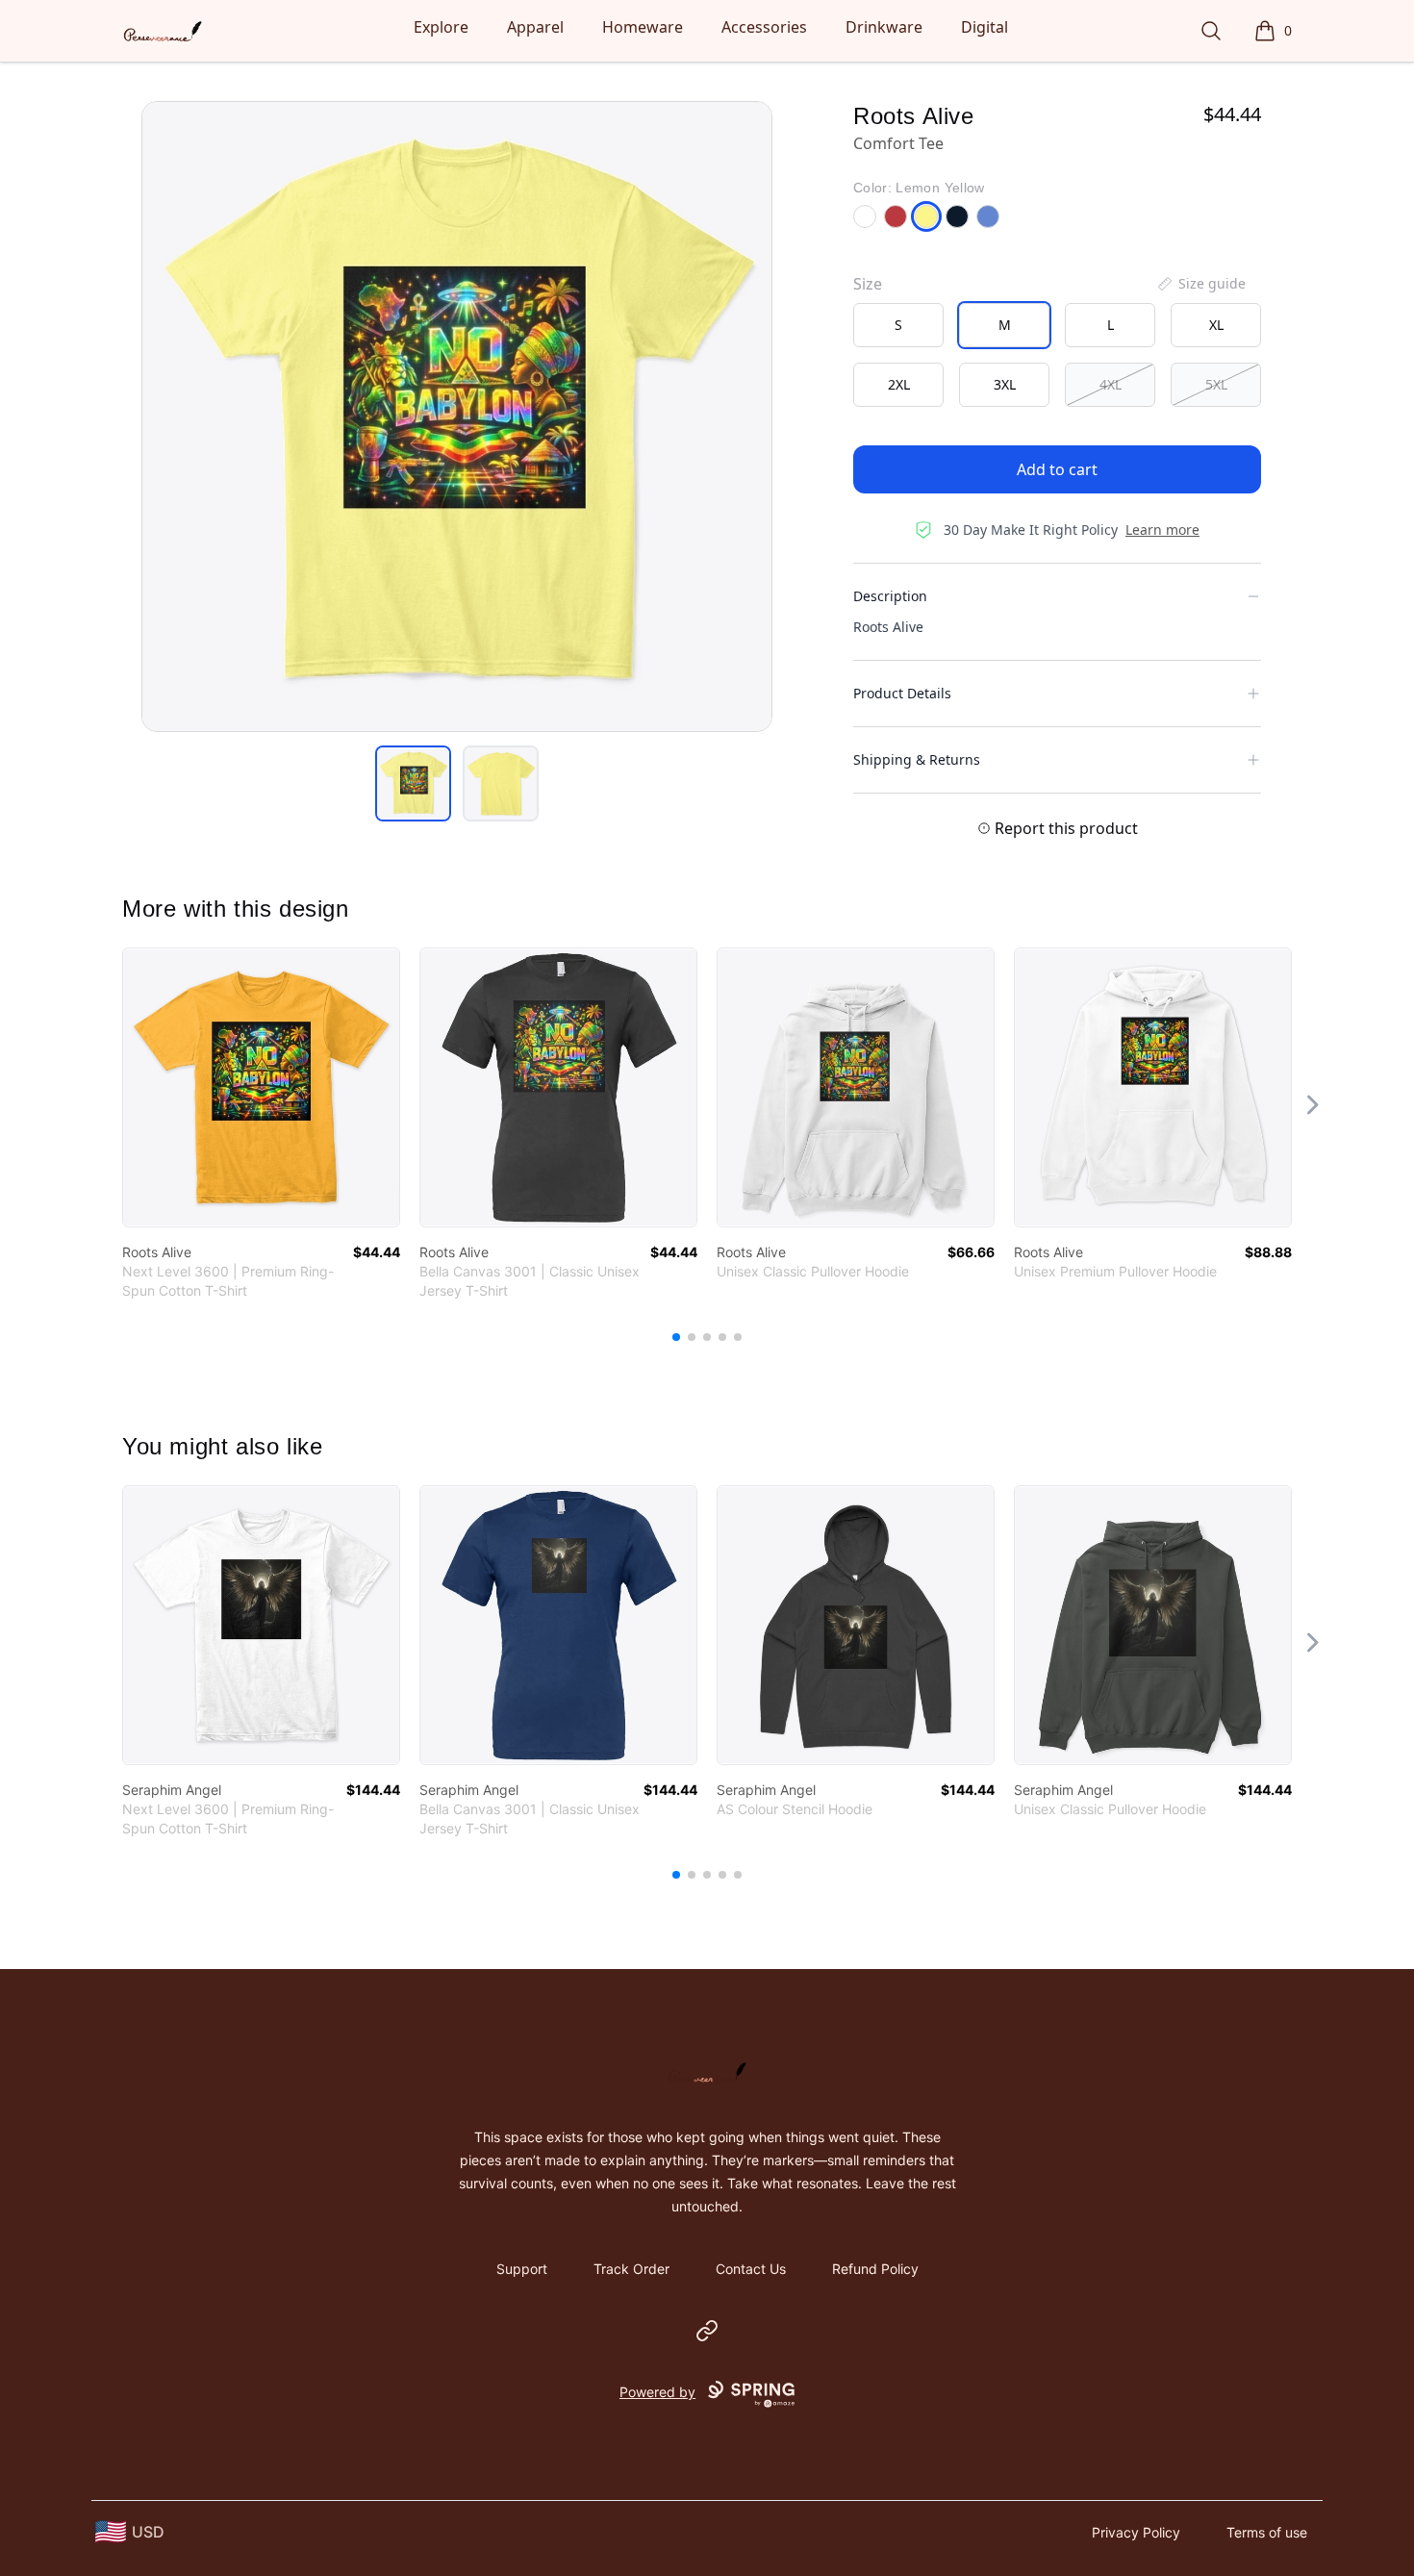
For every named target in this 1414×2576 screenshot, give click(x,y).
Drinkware (884, 27)
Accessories (764, 27)
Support (522, 2269)
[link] (261, 1087)
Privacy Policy (1136, 2532)
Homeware (643, 27)
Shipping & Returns (917, 759)
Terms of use (1267, 2532)
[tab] (413, 783)
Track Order (631, 2269)
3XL (1005, 384)
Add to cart (1057, 469)
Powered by (657, 2392)
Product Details (902, 693)
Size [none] (868, 284)
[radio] (898, 325)
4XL (1111, 384)
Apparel (535, 27)
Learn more (1162, 530)
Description (890, 596)
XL (1216, 325)
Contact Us (751, 2269)
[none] (1200, 284)
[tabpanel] (457, 417)
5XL (1216, 384)
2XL (899, 384)
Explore (441, 27)
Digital (985, 27)
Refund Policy (875, 2269)
